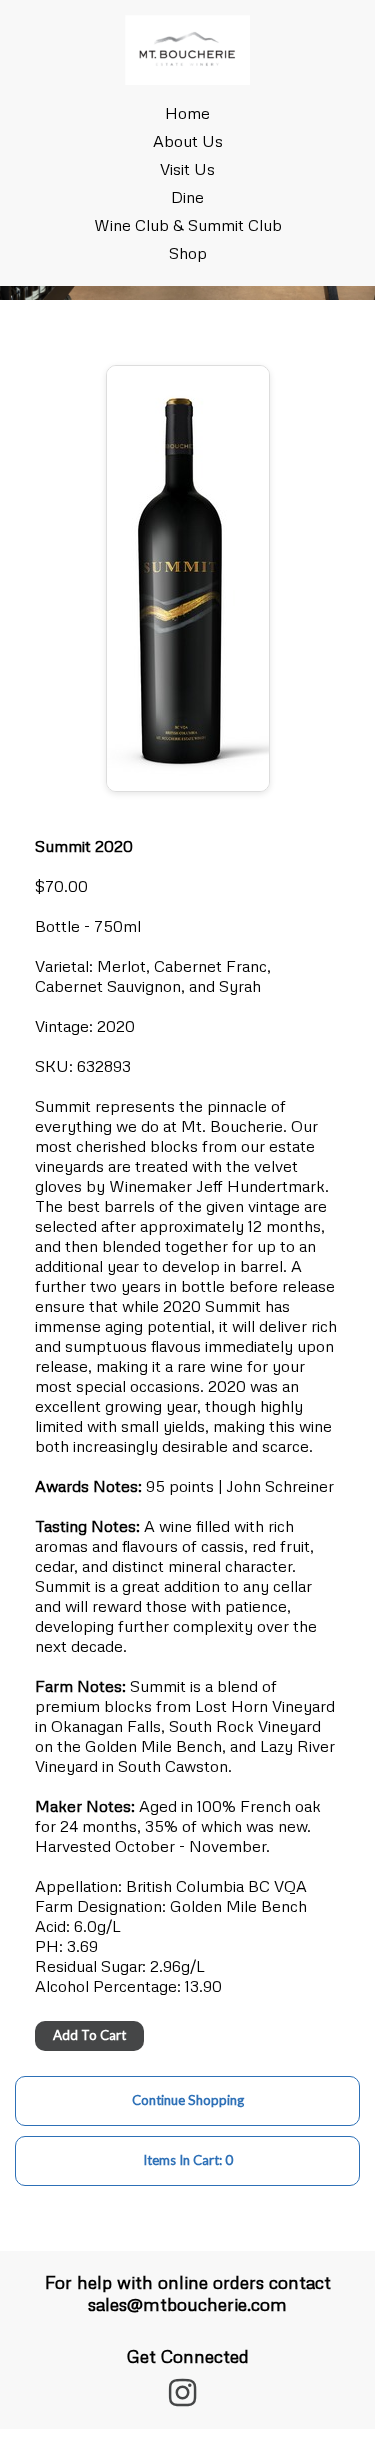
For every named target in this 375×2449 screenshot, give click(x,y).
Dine (187, 197)
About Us (188, 141)
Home (187, 113)
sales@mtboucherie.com (187, 2304)
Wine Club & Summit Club (188, 225)
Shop (188, 253)
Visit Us (187, 169)
